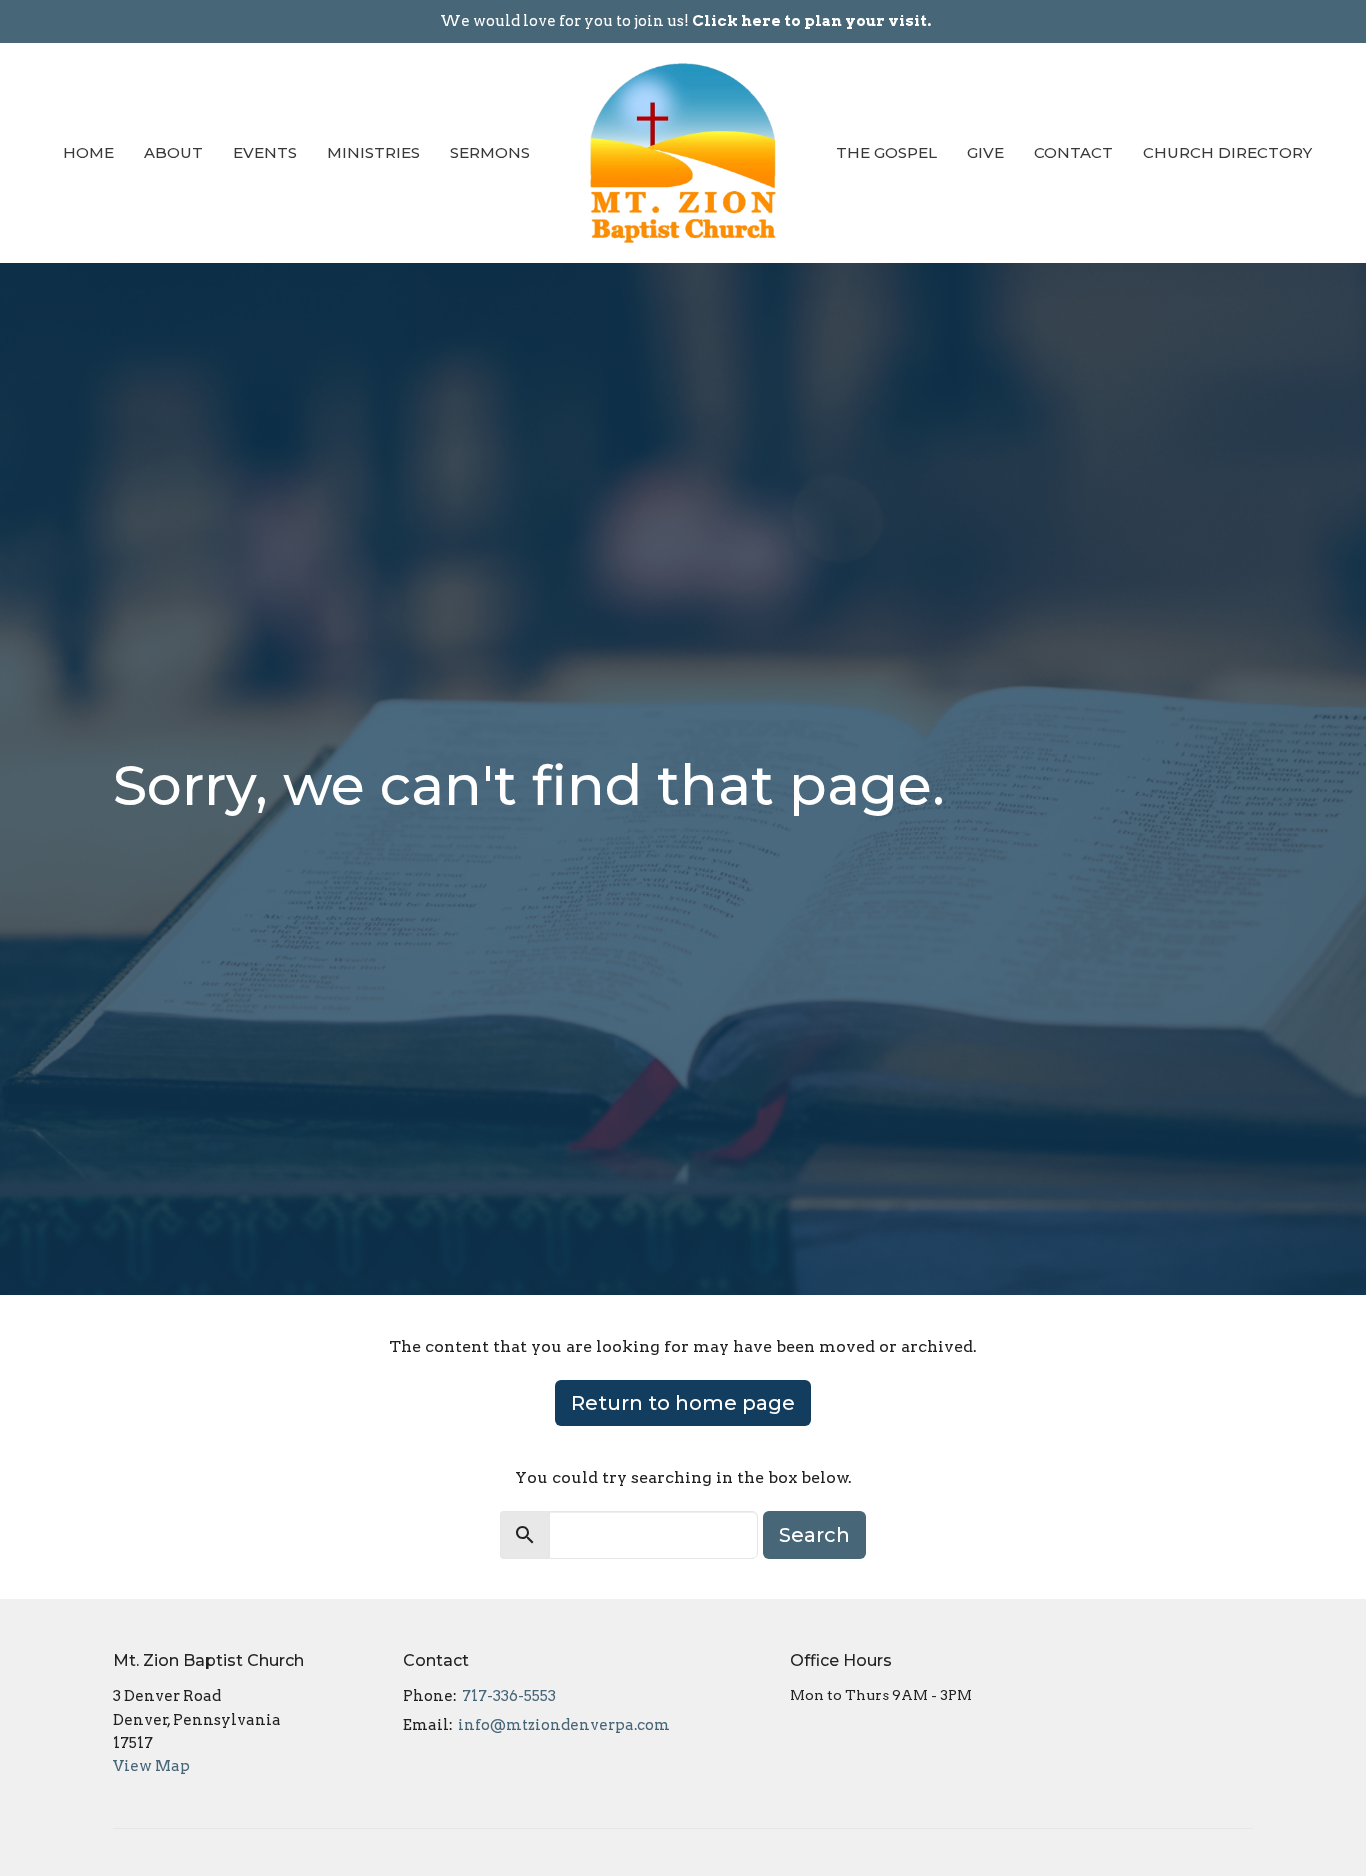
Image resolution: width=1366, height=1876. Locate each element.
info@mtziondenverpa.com (564, 1725)
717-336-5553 (509, 1696)
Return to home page (683, 1403)
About (173, 152)
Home (88, 152)
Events (265, 152)
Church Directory (1227, 152)
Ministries (373, 152)
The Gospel (886, 152)
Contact (1073, 152)
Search (814, 1535)
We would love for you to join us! (685, 21)
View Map (151, 1766)
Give (985, 152)
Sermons (490, 152)
